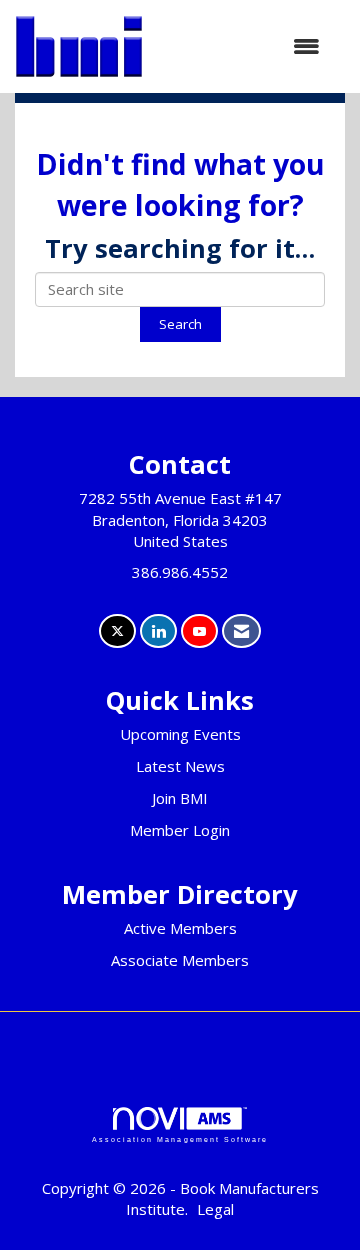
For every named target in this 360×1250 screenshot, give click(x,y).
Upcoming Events (180, 734)
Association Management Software (180, 1139)
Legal (215, 1209)
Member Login (180, 830)
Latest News (180, 766)
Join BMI (180, 798)
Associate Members (180, 960)
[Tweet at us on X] (117, 631)
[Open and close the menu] (241, 46)
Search (180, 324)
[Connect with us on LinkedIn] (158, 631)
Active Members (180, 928)
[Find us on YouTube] (199, 631)
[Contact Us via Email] (241, 631)
